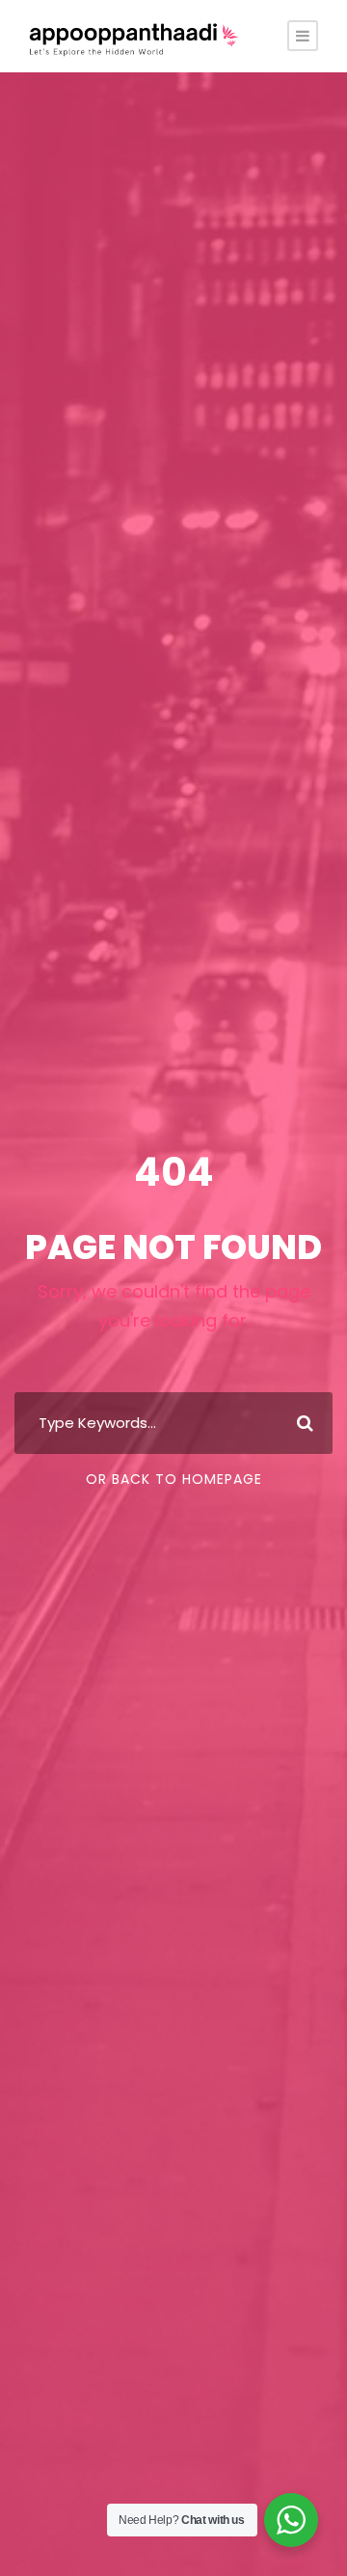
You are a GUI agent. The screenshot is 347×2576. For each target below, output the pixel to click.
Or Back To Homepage (174, 1479)
